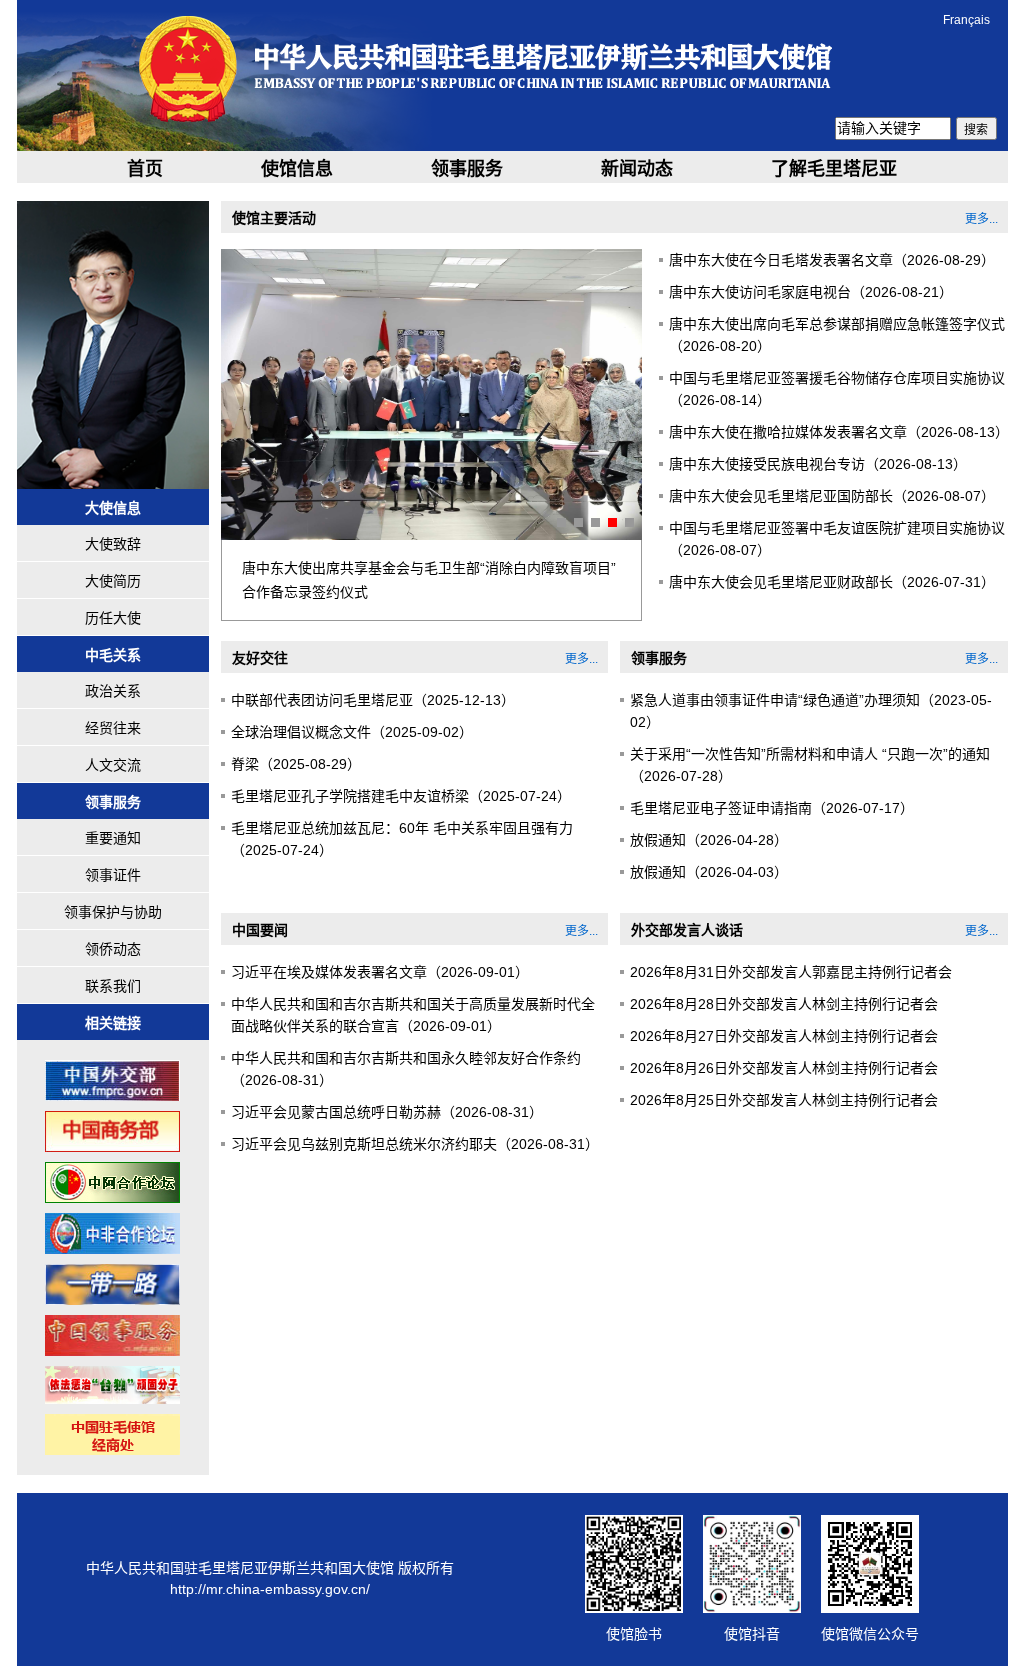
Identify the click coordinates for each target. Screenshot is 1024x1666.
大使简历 (113, 581)
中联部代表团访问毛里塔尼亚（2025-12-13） (373, 700)
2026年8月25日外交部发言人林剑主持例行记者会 (784, 1100)
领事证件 (113, 875)
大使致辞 (113, 544)
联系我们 (113, 986)
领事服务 (467, 169)
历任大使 (113, 618)
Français (966, 20)
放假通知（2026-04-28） (709, 840)
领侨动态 (113, 949)
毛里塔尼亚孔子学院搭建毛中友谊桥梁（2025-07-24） (401, 796)
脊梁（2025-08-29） (296, 764)
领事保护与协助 (113, 912)
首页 (145, 169)
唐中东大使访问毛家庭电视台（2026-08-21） (811, 292)
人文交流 (113, 765)
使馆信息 (297, 169)
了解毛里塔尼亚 (834, 169)
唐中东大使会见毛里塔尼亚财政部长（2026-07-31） (832, 582)
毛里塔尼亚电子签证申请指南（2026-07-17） (772, 808)
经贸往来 (113, 728)
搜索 (976, 130)
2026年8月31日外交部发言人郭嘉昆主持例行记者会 (791, 972)
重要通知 (113, 838)
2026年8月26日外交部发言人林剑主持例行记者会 (784, 1068)
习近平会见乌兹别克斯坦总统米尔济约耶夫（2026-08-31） (415, 1144)
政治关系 (113, 691)
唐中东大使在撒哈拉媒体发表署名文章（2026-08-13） (839, 432)
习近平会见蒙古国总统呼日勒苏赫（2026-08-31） (387, 1112)
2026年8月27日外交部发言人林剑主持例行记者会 (784, 1036)
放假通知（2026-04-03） (709, 872)
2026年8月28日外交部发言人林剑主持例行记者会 (784, 1004)
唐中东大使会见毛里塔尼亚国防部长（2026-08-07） (832, 496)
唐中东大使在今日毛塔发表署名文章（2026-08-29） (832, 260)
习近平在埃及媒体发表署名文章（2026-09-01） (380, 972)
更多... (981, 219)
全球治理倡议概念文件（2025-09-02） (352, 732)
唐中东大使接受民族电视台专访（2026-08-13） (818, 464)
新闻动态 (637, 169)
